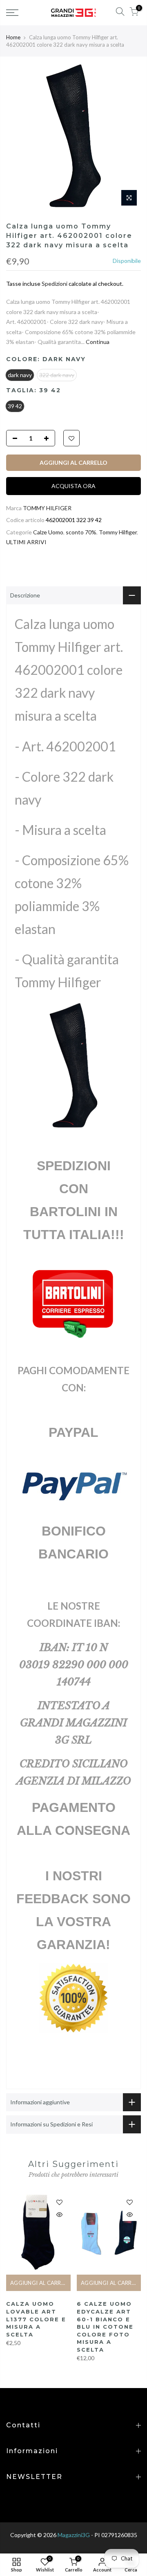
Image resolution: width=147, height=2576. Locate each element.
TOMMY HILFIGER (47, 508)
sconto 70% (81, 532)
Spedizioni (55, 284)
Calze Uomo (48, 532)
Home (13, 37)
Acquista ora (73, 486)
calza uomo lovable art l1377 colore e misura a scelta (36, 2319)
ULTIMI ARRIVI (26, 542)
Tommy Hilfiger (118, 532)
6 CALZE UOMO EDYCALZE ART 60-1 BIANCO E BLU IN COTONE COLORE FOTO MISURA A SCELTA (105, 2326)
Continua (97, 342)
